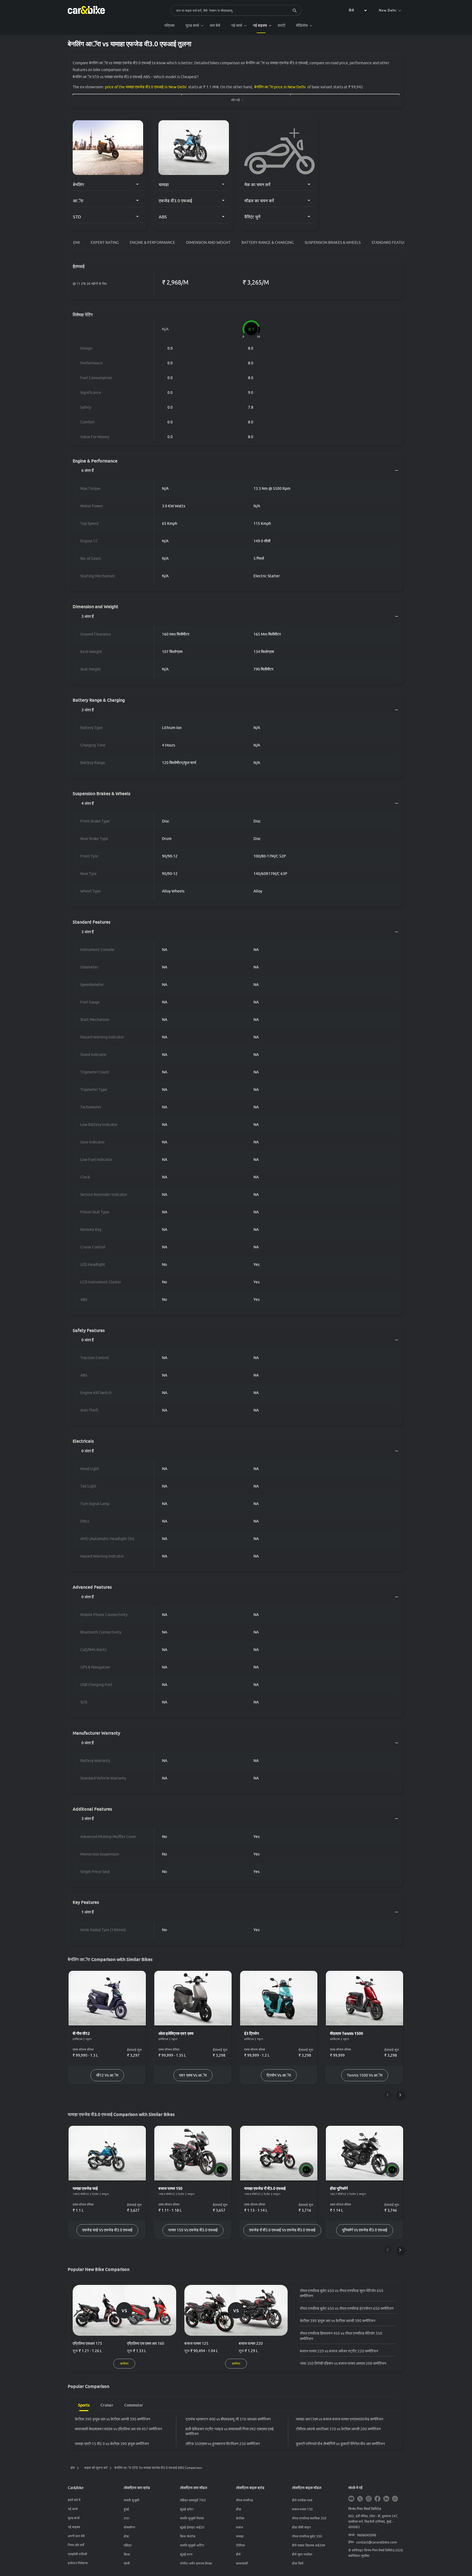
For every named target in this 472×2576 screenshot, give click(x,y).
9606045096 (367, 2535)
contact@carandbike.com (377, 2542)
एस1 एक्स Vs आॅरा (193, 2075)
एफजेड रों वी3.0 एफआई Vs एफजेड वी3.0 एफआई (282, 2230)
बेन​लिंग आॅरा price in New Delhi (280, 87)
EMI (76, 242)
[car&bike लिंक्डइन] (386, 2499)
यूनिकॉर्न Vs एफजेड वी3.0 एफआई (365, 2230)
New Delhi (388, 10)
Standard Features (391, 242)
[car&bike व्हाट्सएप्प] (395, 2499)
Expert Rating (105, 242)
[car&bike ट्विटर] (360, 2499)
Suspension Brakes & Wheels (333, 242)
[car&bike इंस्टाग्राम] (369, 2499)
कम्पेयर (124, 2363)
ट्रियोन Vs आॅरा (279, 2075)
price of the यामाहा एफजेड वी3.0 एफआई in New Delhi (146, 87)
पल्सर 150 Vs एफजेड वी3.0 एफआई (193, 2230)
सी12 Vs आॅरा (107, 2075)
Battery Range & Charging (268, 242)
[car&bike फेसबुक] (377, 2499)
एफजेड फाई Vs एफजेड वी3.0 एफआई (107, 2230)
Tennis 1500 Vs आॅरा (365, 2075)
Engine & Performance (152, 242)
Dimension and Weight (208, 242)
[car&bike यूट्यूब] (351, 2499)
